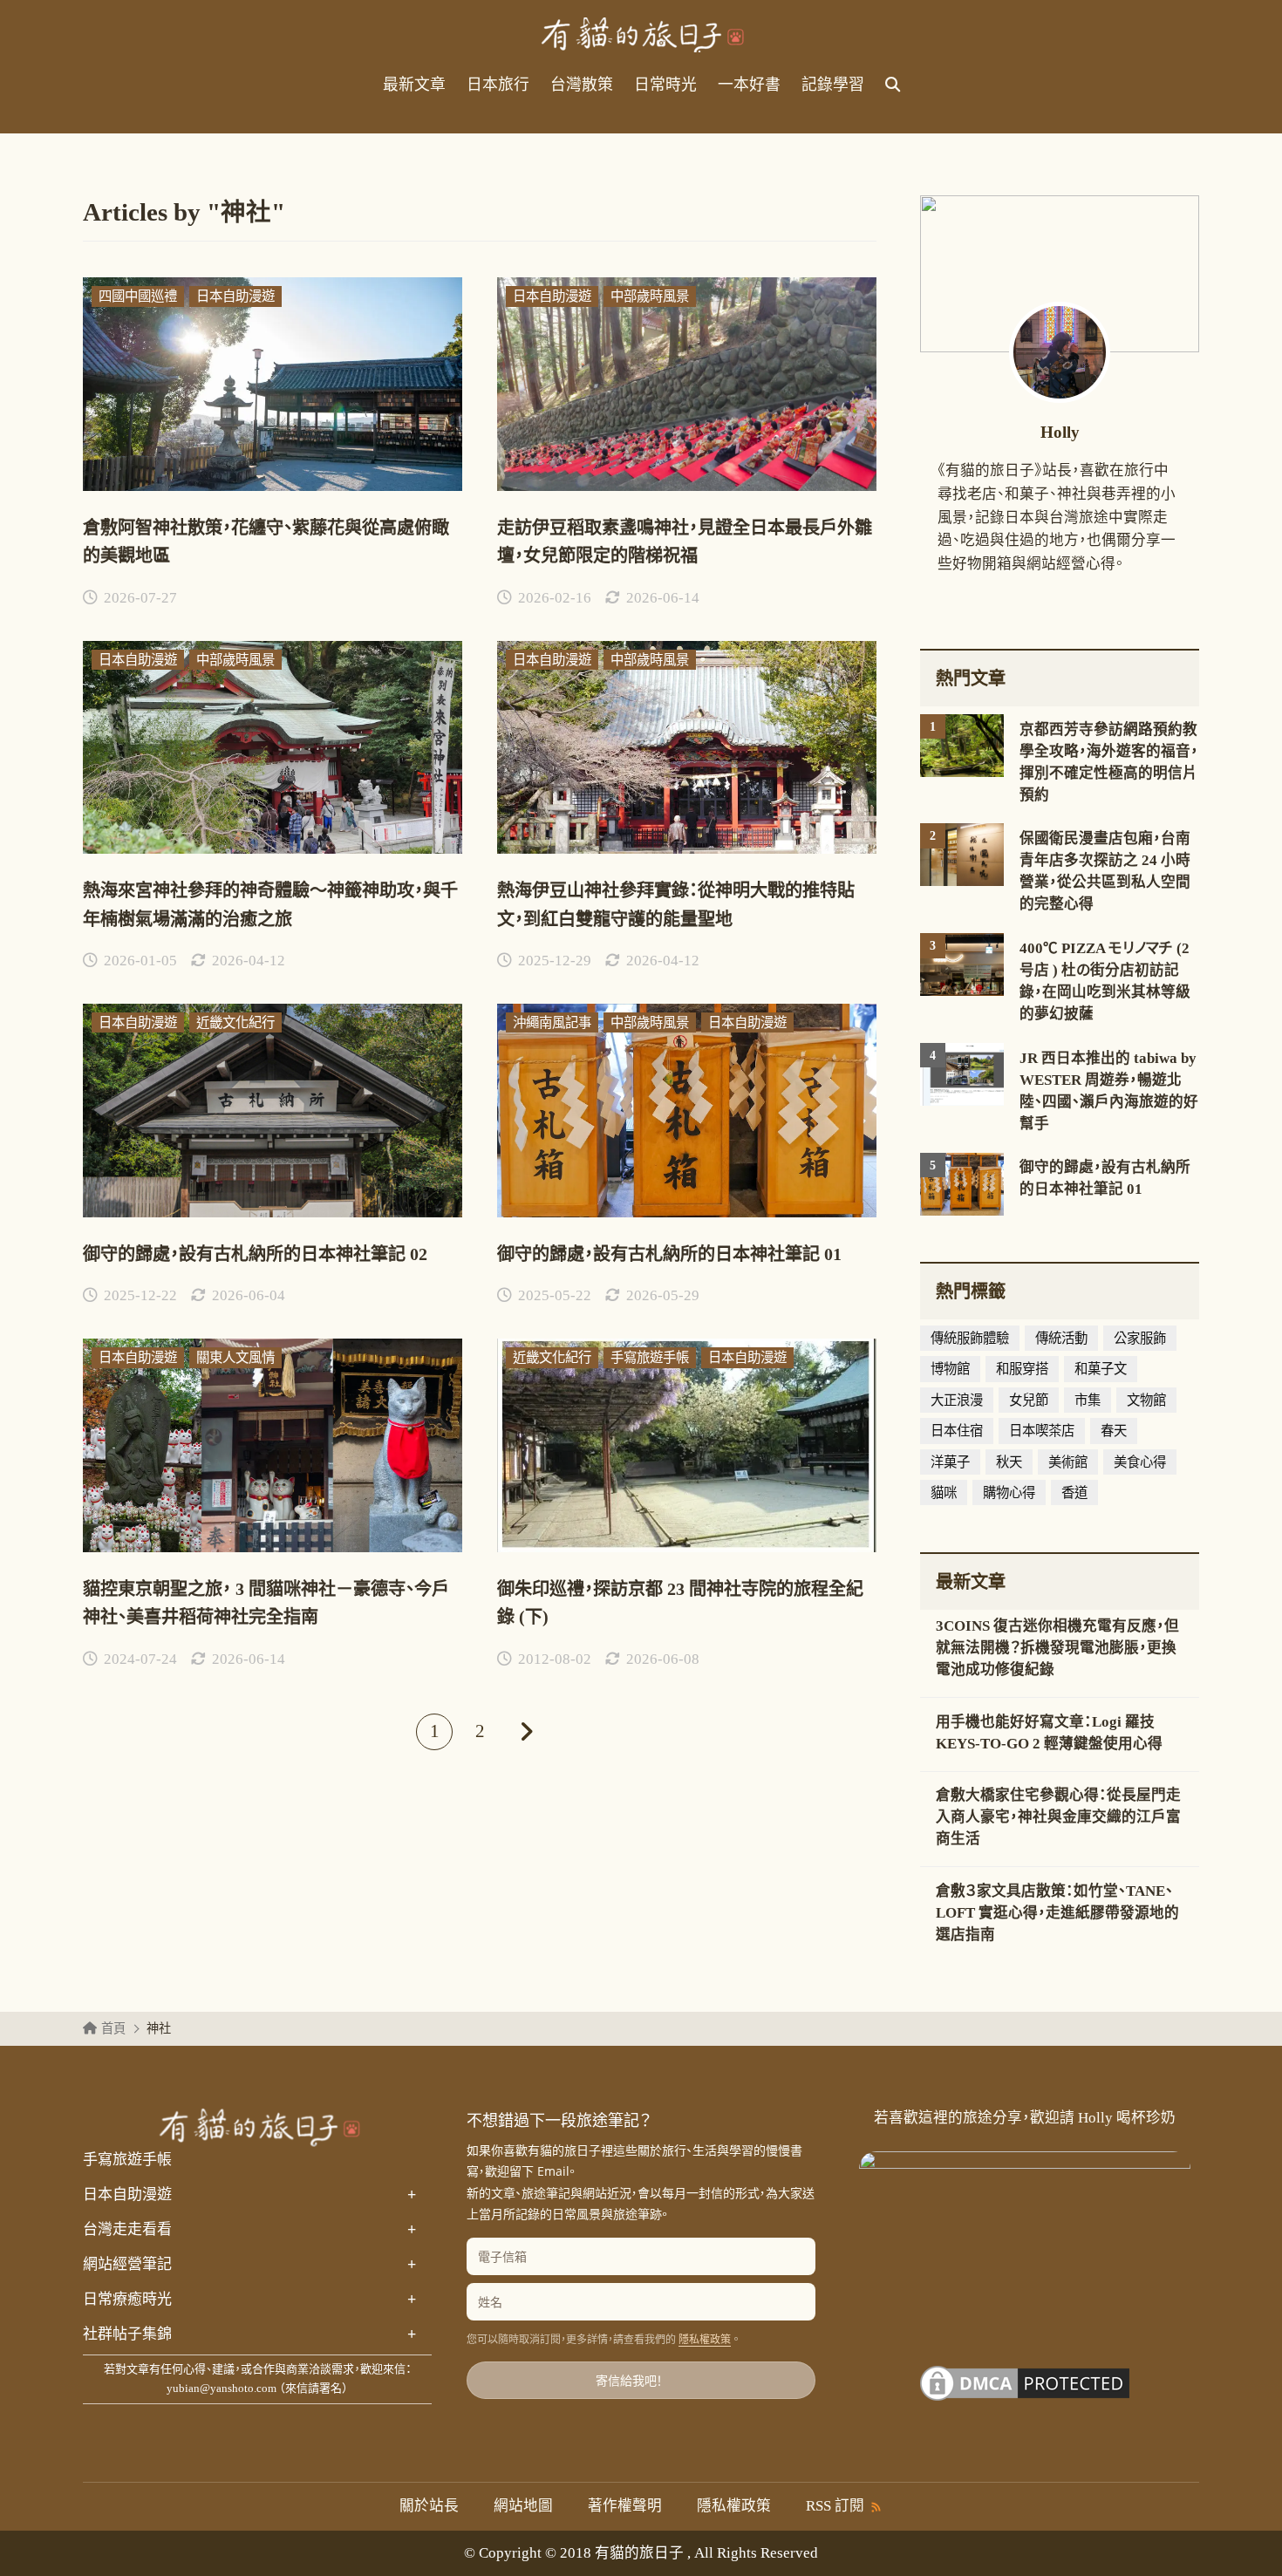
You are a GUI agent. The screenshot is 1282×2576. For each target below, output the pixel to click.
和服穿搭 (1022, 1369)
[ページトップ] (1243, 2537)
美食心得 (1140, 1462)
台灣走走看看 (249, 2230)
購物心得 (1009, 1492)
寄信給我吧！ (629, 2380)
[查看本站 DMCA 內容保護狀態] (1025, 2393)
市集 (1088, 1400)
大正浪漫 (957, 1400)
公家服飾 (1140, 1338)
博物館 (950, 1369)
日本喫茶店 (1042, 1431)
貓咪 (944, 1492)
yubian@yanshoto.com (222, 2388)
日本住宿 (957, 1431)
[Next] (525, 1732)
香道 (1074, 1492)
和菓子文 (1101, 1369)
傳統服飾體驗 (970, 1338)
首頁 (113, 2028)
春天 (1114, 1431)
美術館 (1068, 1462)
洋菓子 (950, 1462)
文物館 (1146, 1400)
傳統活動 (1061, 1338)
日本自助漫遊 (249, 2195)
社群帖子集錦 (249, 2334)
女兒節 (1029, 1400)
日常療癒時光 (249, 2300)
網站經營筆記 (249, 2265)
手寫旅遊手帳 (127, 2160)
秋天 (1009, 1462)
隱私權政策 (705, 2340)
